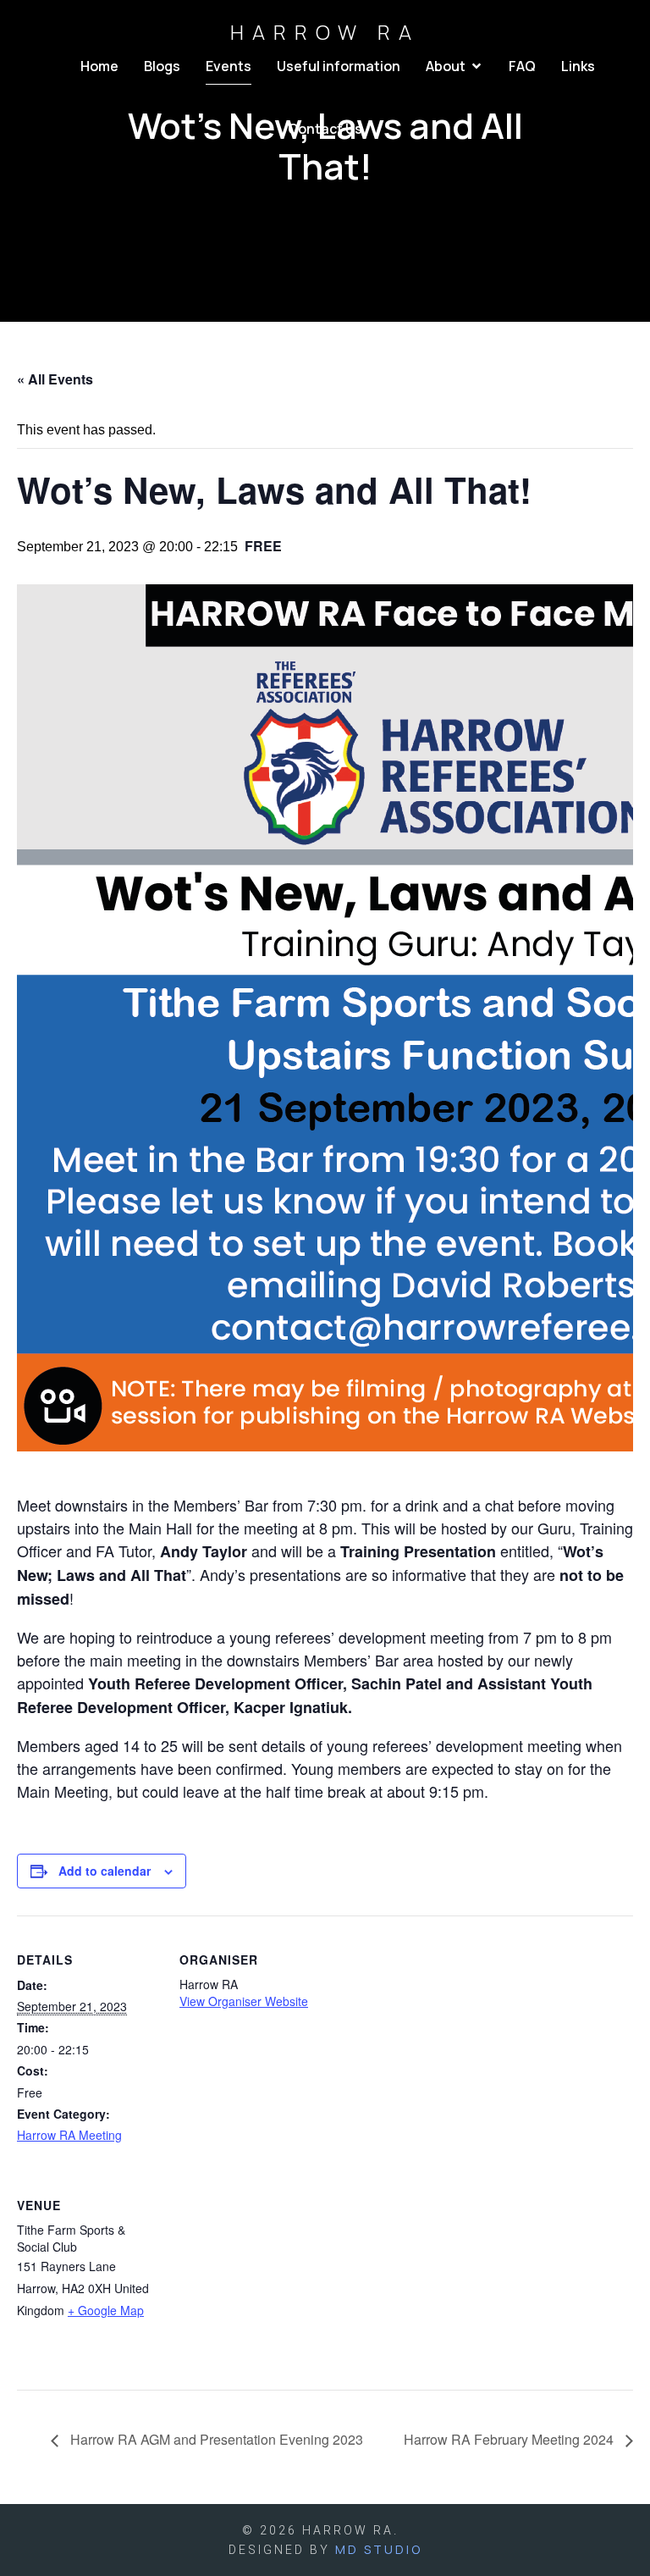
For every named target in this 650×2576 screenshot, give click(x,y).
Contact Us (325, 129)
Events (229, 66)
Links (578, 66)
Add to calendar (105, 1871)
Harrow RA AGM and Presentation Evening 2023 (215, 2439)
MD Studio (379, 2549)
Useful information (339, 66)
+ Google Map (106, 2310)
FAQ (522, 66)
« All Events (55, 379)
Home (99, 66)
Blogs (162, 66)
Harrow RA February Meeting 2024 (510, 2439)
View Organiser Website (244, 2001)
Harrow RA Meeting (69, 2135)
